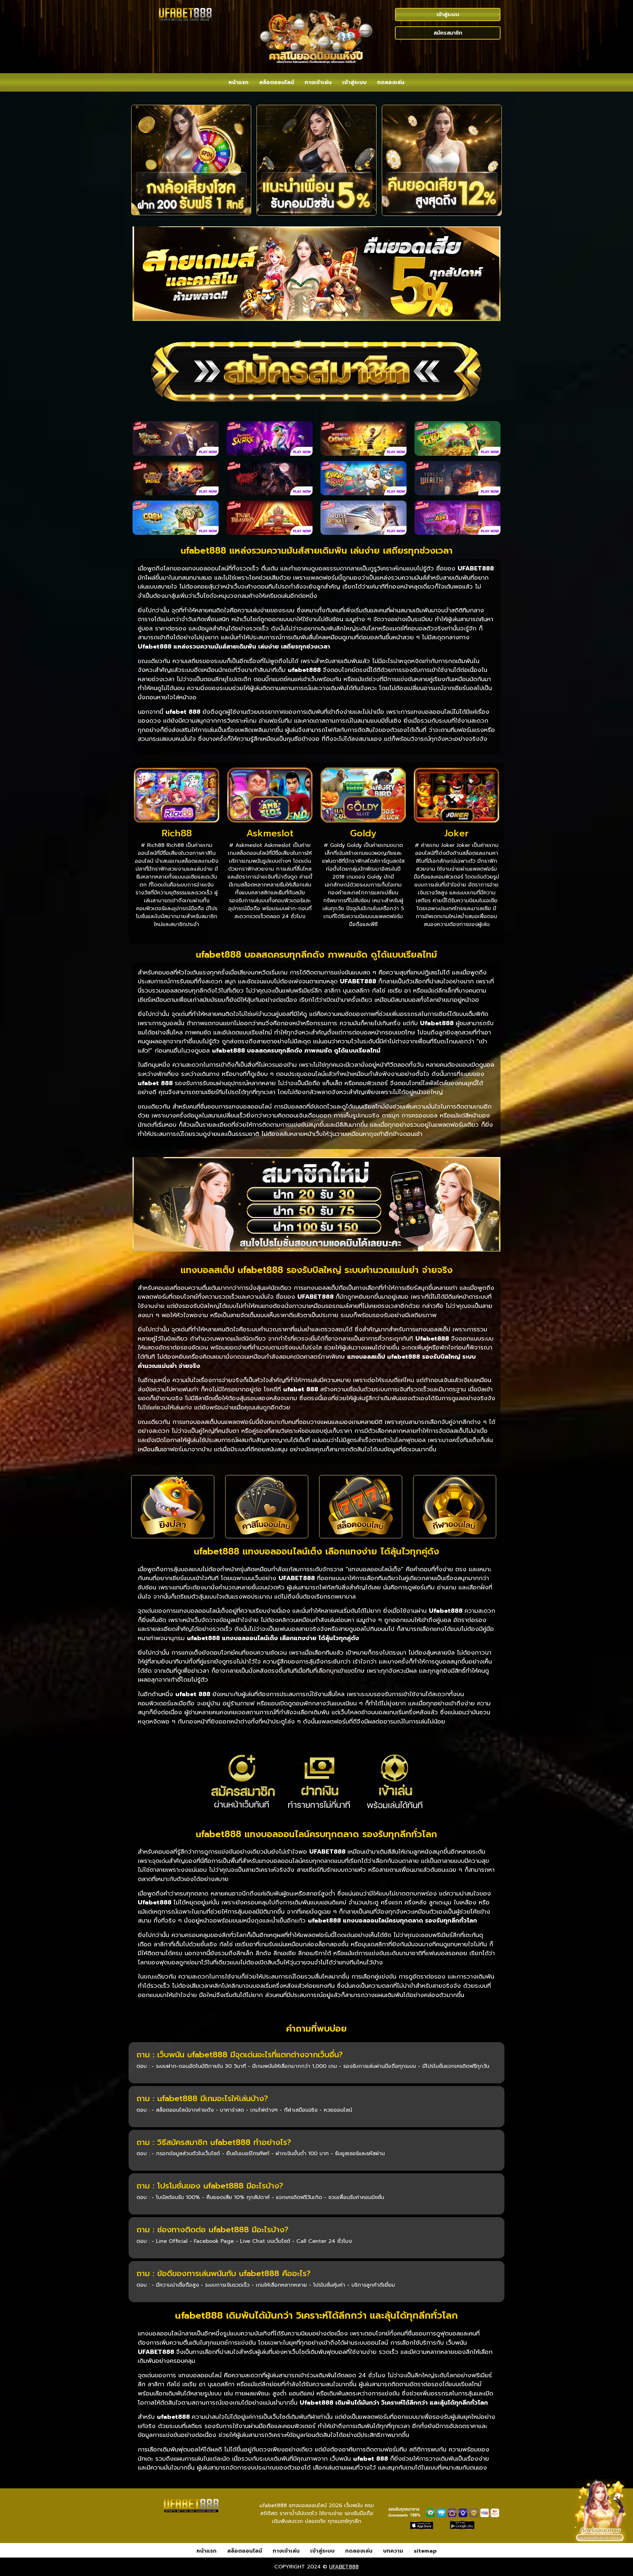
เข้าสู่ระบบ (448, 14)
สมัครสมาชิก (448, 33)
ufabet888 (344, 2567)
